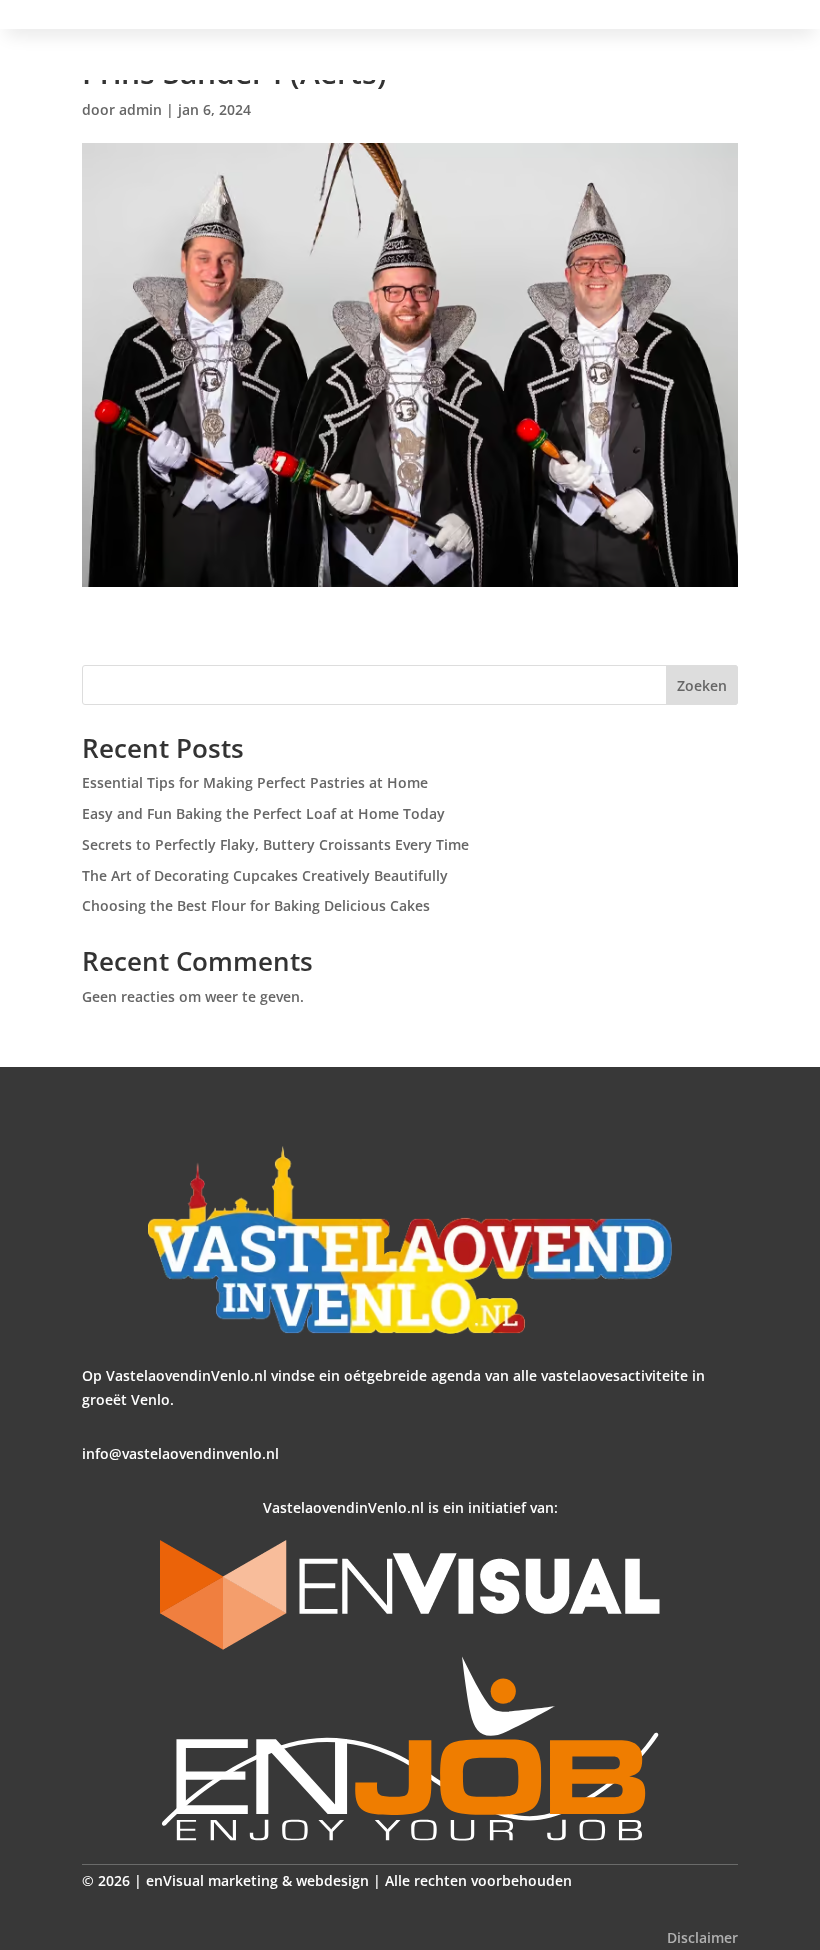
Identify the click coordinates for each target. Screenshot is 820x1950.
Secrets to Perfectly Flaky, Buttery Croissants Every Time (275, 844)
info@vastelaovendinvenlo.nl (180, 1453)
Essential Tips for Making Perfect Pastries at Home (255, 782)
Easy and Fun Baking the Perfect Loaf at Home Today (263, 813)
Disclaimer (702, 1937)
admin (140, 109)
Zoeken (702, 685)
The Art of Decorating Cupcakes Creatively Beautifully (265, 875)
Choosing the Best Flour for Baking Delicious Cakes (256, 905)
